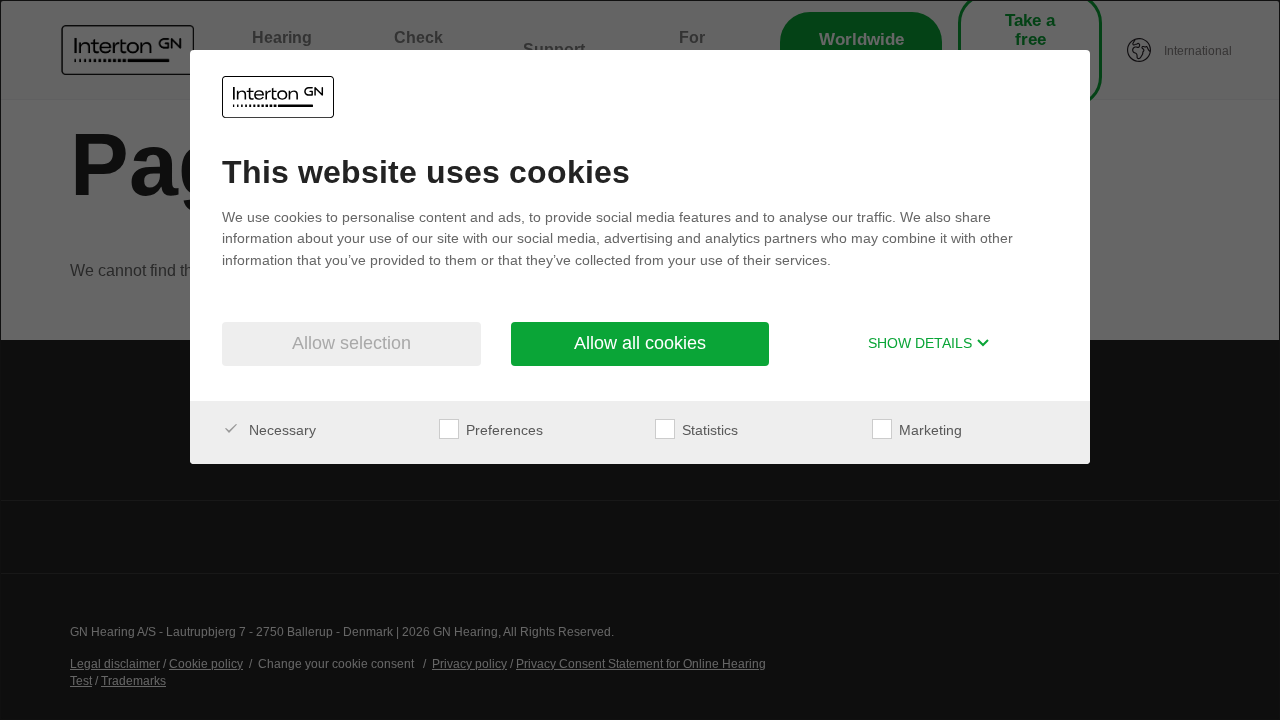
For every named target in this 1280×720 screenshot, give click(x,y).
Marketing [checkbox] (928, 430)
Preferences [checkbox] (502, 430)
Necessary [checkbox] (280, 430)
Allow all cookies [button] (640, 343)
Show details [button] (922, 343)
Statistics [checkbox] (708, 430)
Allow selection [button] (351, 343)
